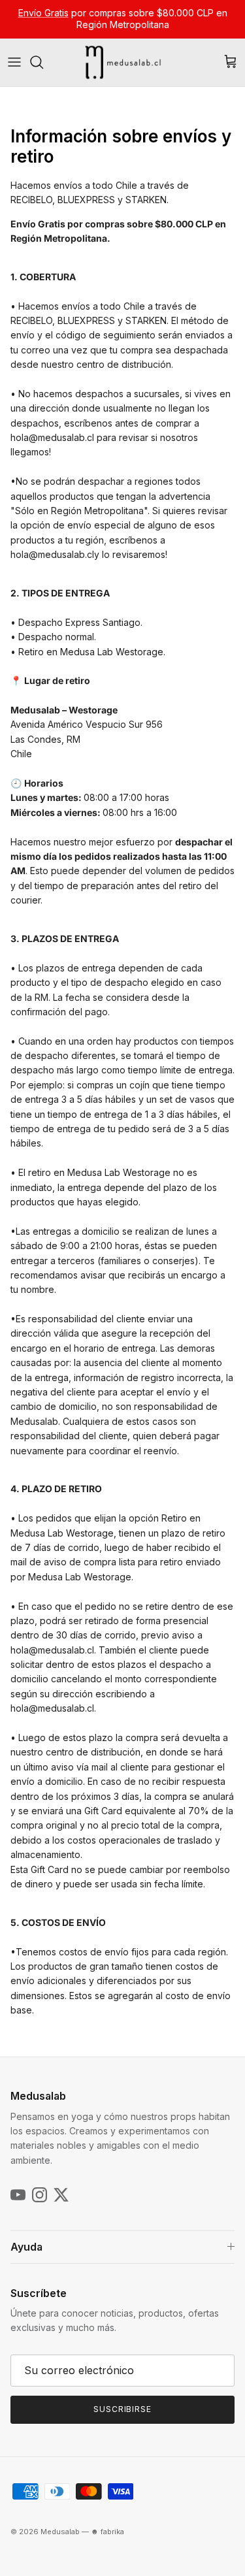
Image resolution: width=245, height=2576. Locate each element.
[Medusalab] (123, 62)
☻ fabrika (107, 2532)
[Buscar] (43, 62)
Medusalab (60, 2532)
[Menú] (14, 62)
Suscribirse (123, 2409)
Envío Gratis (43, 13)
